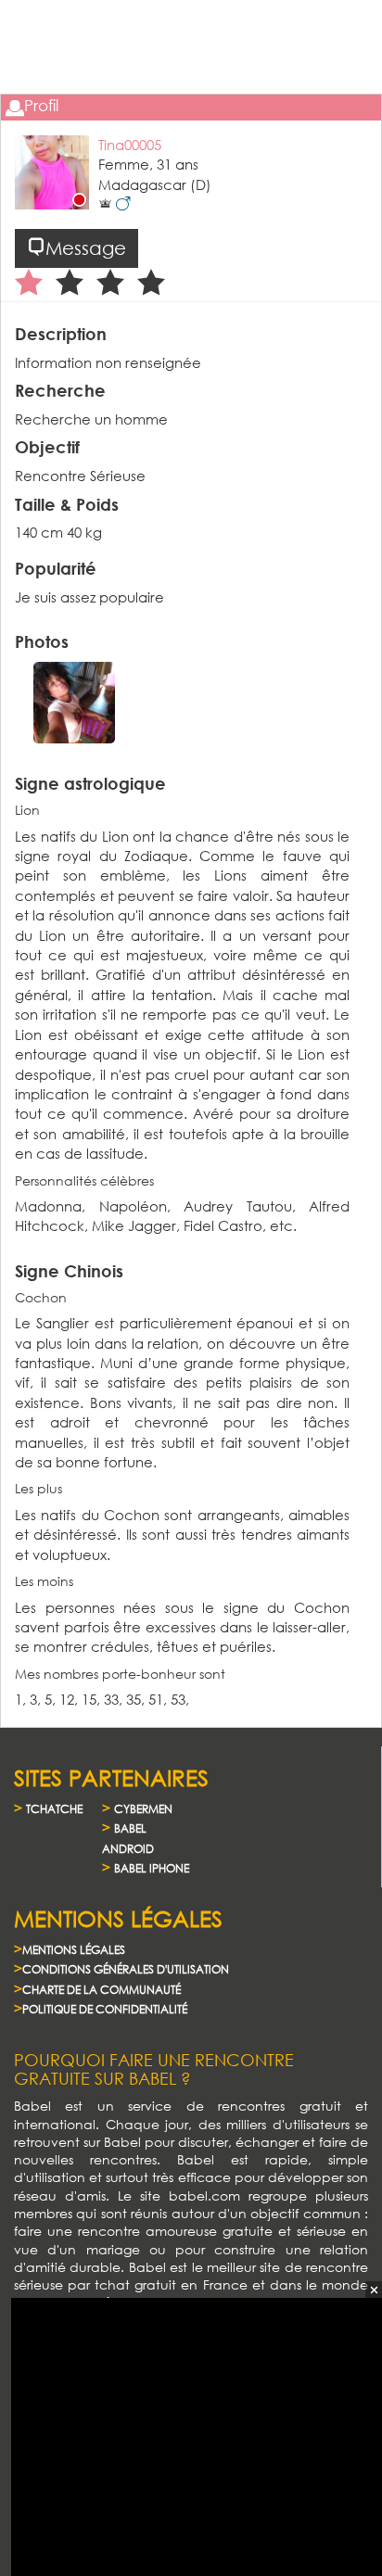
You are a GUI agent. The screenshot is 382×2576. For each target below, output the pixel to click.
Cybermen (143, 1809)
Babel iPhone (152, 1868)
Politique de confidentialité (105, 2009)
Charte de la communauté (102, 1990)
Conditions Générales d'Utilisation (126, 1969)
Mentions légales (74, 1950)
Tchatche (54, 1809)
